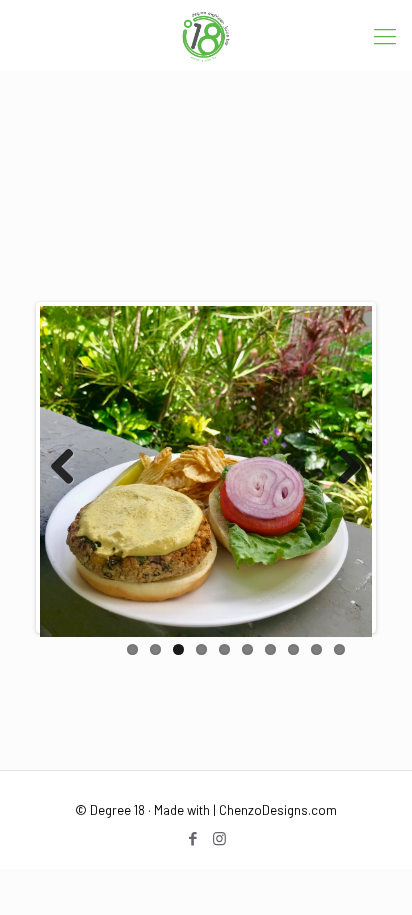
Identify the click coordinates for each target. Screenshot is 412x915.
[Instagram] (219, 838)
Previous (70, 468)
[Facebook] (192, 838)
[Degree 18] (206, 35)
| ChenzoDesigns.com (275, 810)
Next (342, 468)
